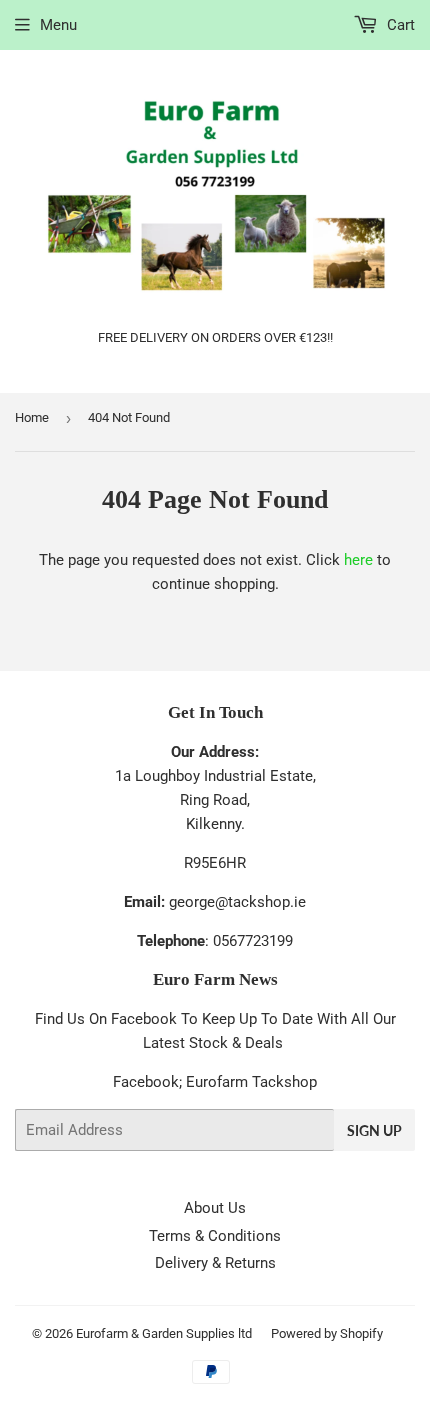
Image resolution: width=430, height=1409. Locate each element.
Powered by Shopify (327, 1333)
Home (32, 417)
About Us (215, 1208)
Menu (58, 25)
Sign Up (374, 1130)
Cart (399, 25)
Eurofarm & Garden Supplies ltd (164, 1333)
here (358, 560)
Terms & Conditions (215, 1236)
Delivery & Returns (215, 1263)
